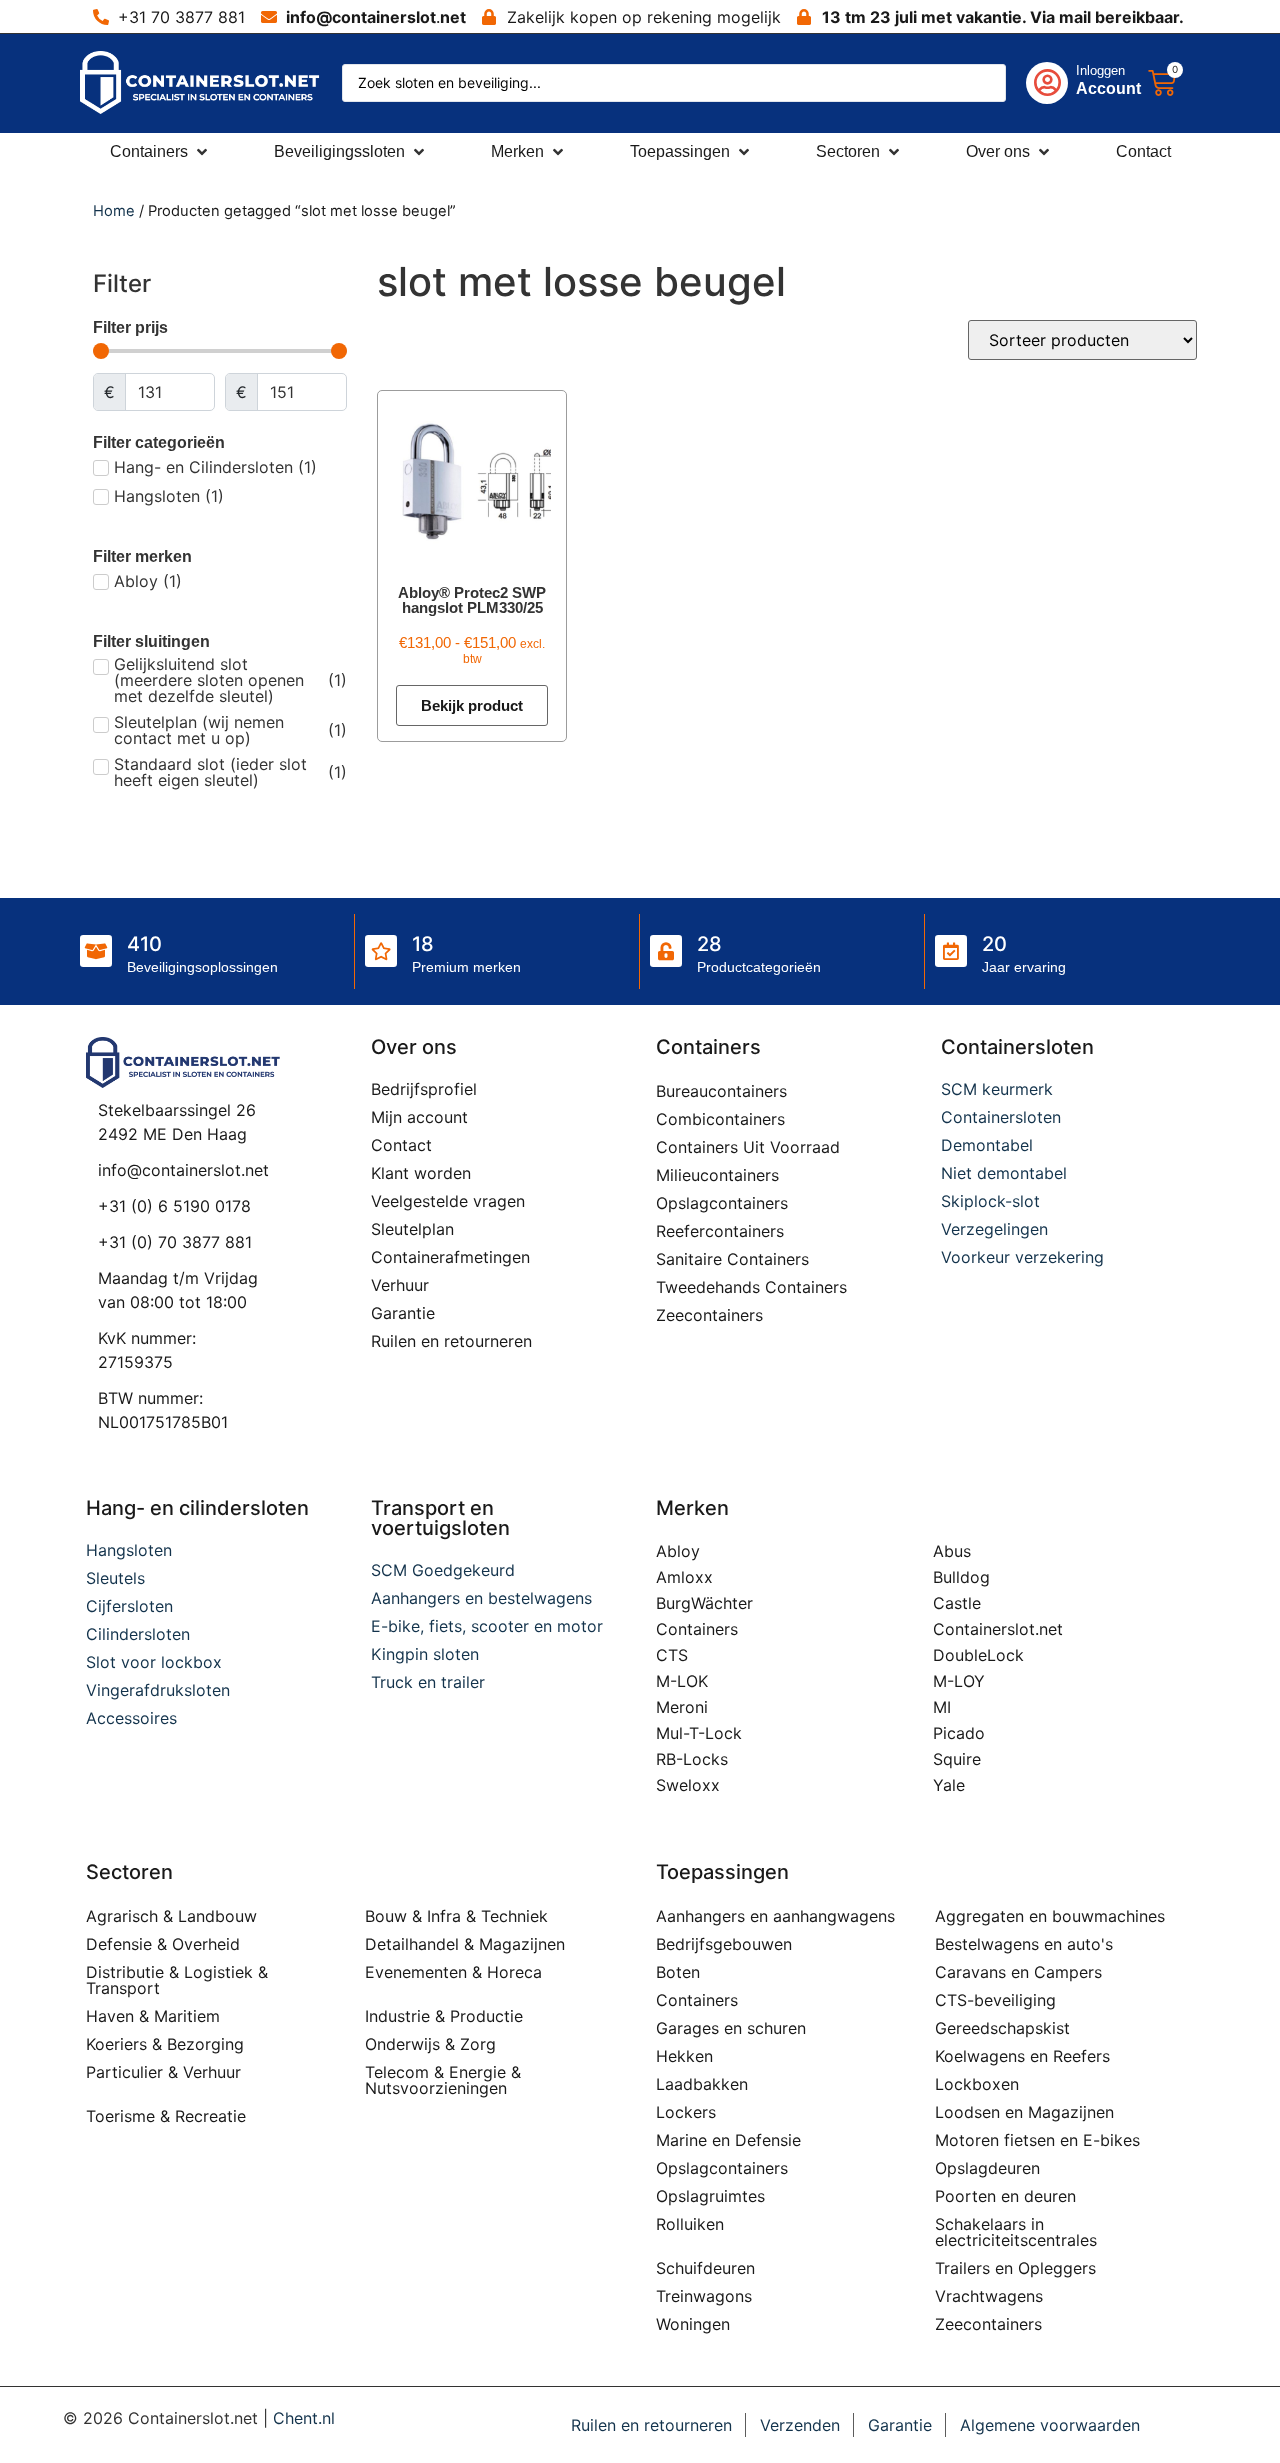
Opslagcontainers (722, 1203)
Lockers (686, 2112)
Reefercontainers (720, 1231)
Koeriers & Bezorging (165, 2044)
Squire (957, 1759)
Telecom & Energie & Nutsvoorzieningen (443, 2080)
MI (942, 1707)
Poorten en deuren (1005, 2196)
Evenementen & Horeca (453, 1972)
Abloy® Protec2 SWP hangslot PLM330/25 (472, 600)
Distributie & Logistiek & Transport (177, 1980)
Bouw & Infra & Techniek (456, 1916)
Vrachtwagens (989, 2296)
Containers (697, 1629)
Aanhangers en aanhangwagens (775, 1916)
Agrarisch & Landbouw (171, 1916)
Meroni (682, 1707)
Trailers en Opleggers (1015, 2268)
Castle (957, 1603)
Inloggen (1100, 70)
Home (114, 211)
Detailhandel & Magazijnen (465, 1944)
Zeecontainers (709, 1315)
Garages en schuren (731, 2028)
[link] (1064, 83)
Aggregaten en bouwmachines (1050, 1916)
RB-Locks (692, 1759)
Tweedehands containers (751, 1287)
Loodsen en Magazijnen (1024, 2112)
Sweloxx (688, 1785)
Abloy (678, 1551)
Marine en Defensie (728, 2140)
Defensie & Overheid (163, 1944)
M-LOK (682, 1681)
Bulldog (961, 1577)
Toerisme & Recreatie (166, 2116)
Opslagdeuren (987, 2168)
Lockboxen (977, 2084)
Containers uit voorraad (748, 1147)
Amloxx (684, 1577)
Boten (678, 1972)
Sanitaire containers (732, 1259)
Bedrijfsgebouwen (724, 1944)
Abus (952, 1551)
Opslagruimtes (710, 2196)
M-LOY (959, 1681)
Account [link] (1108, 88)
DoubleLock (978, 1655)
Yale (949, 1785)
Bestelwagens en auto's (1024, 1944)
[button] (160, 152)
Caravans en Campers (1018, 1972)
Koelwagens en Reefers (1022, 2056)
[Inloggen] (1047, 83)
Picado (959, 1733)
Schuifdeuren (705, 2268)
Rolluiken (690, 2224)
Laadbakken (702, 2084)
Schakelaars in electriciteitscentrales (1016, 2232)
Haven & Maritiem (153, 2016)
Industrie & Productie (444, 2016)
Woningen (693, 2324)
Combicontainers (720, 1119)
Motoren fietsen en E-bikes (1037, 2140)
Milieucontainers (717, 1175)
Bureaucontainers (721, 1091)
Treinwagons (704, 2296)
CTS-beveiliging (995, 2000)
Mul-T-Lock (699, 1733)
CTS (672, 1655)
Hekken (684, 2056)
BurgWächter (704, 1603)
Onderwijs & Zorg (430, 2044)
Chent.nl (304, 2418)
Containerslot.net (998, 1629)
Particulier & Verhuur (163, 2072)
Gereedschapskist (1002, 2028)
